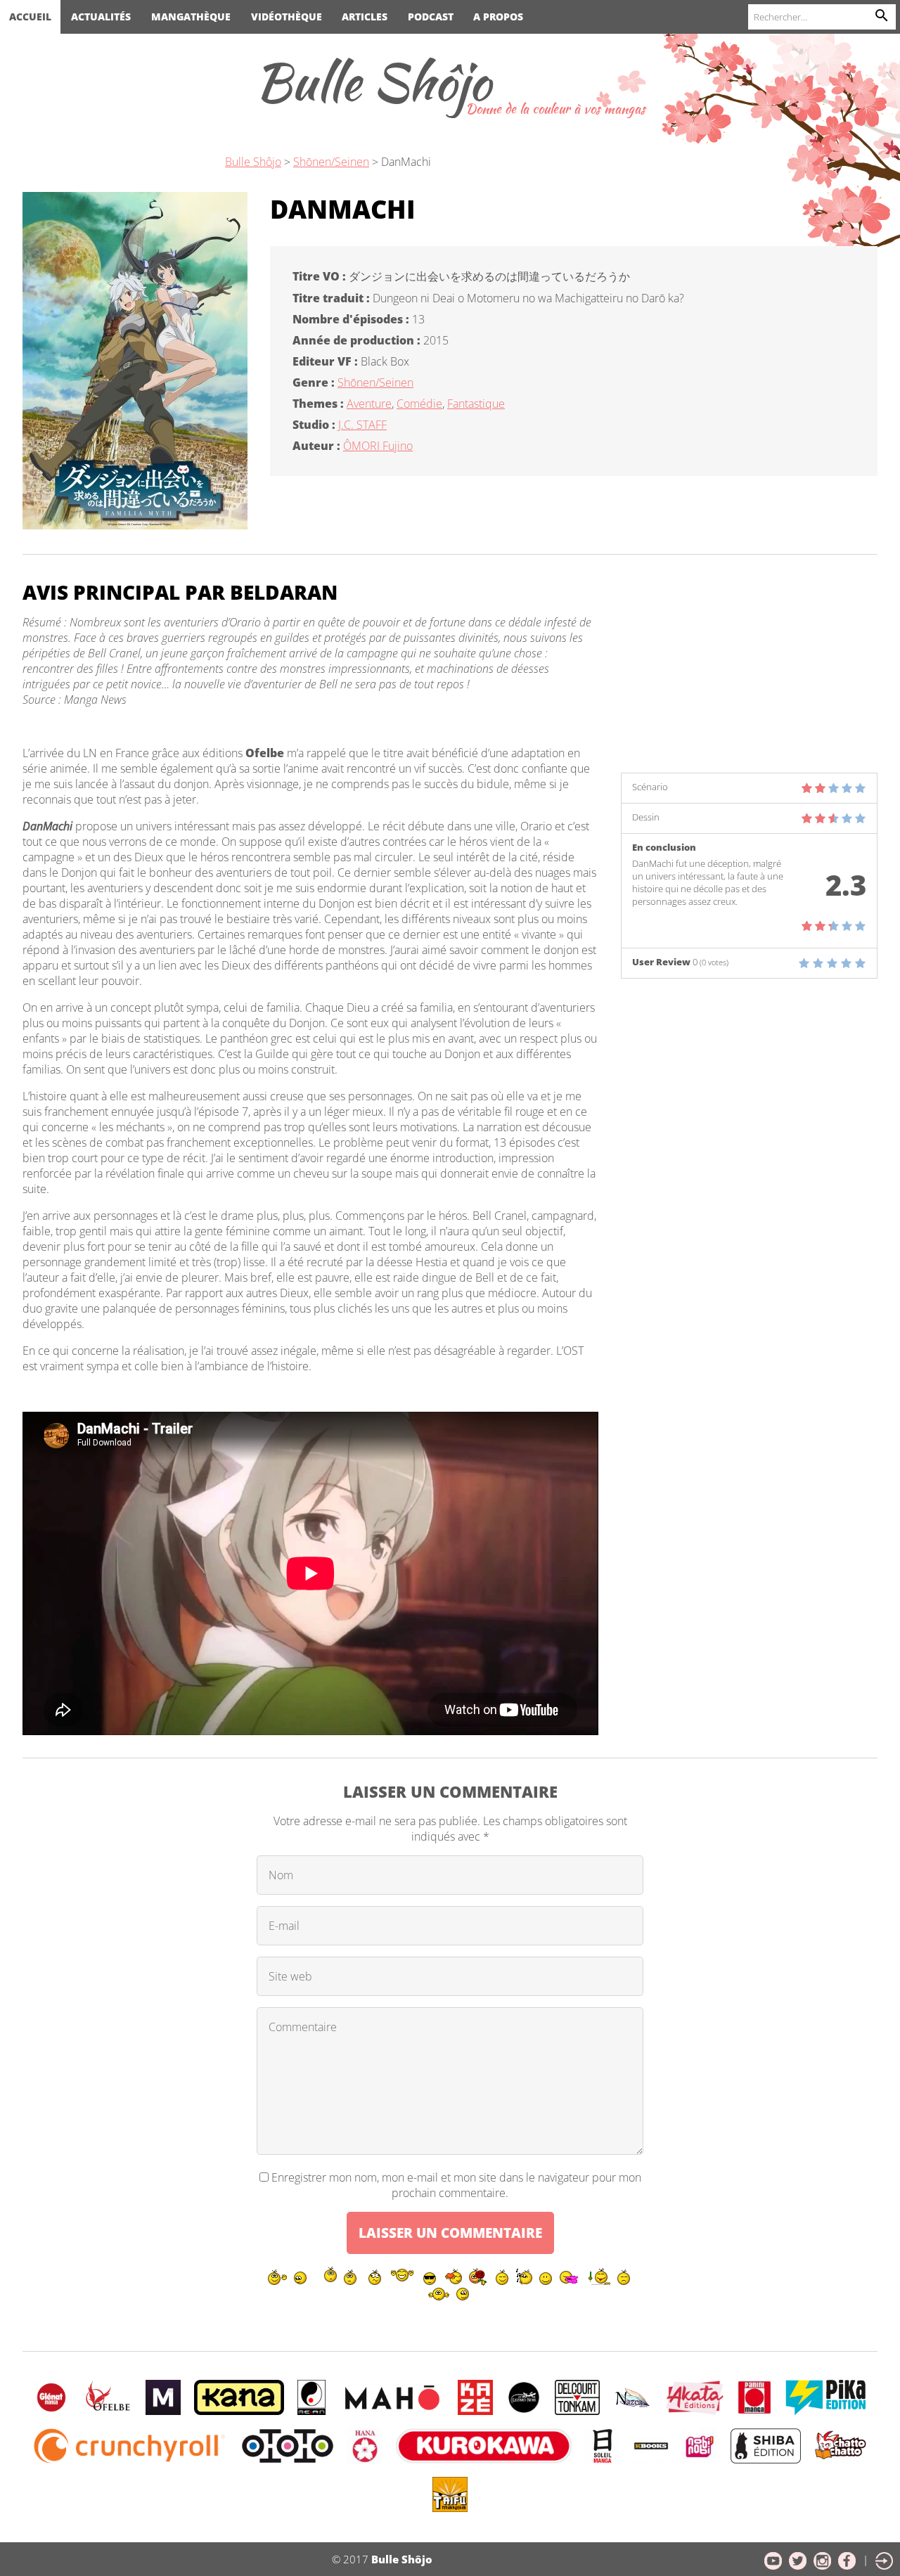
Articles (365, 17)
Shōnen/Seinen (375, 382)
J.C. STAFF (362, 425)
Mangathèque (191, 17)
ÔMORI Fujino (378, 446)
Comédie (419, 404)
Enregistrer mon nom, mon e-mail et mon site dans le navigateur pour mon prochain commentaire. (456, 2185)
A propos (498, 17)
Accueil (30, 17)
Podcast (431, 17)
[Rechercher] (882, 17)
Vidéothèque (287, 17)
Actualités (101, 17)
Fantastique (476, 404)
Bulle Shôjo (373, 82)
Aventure (369, 404)
